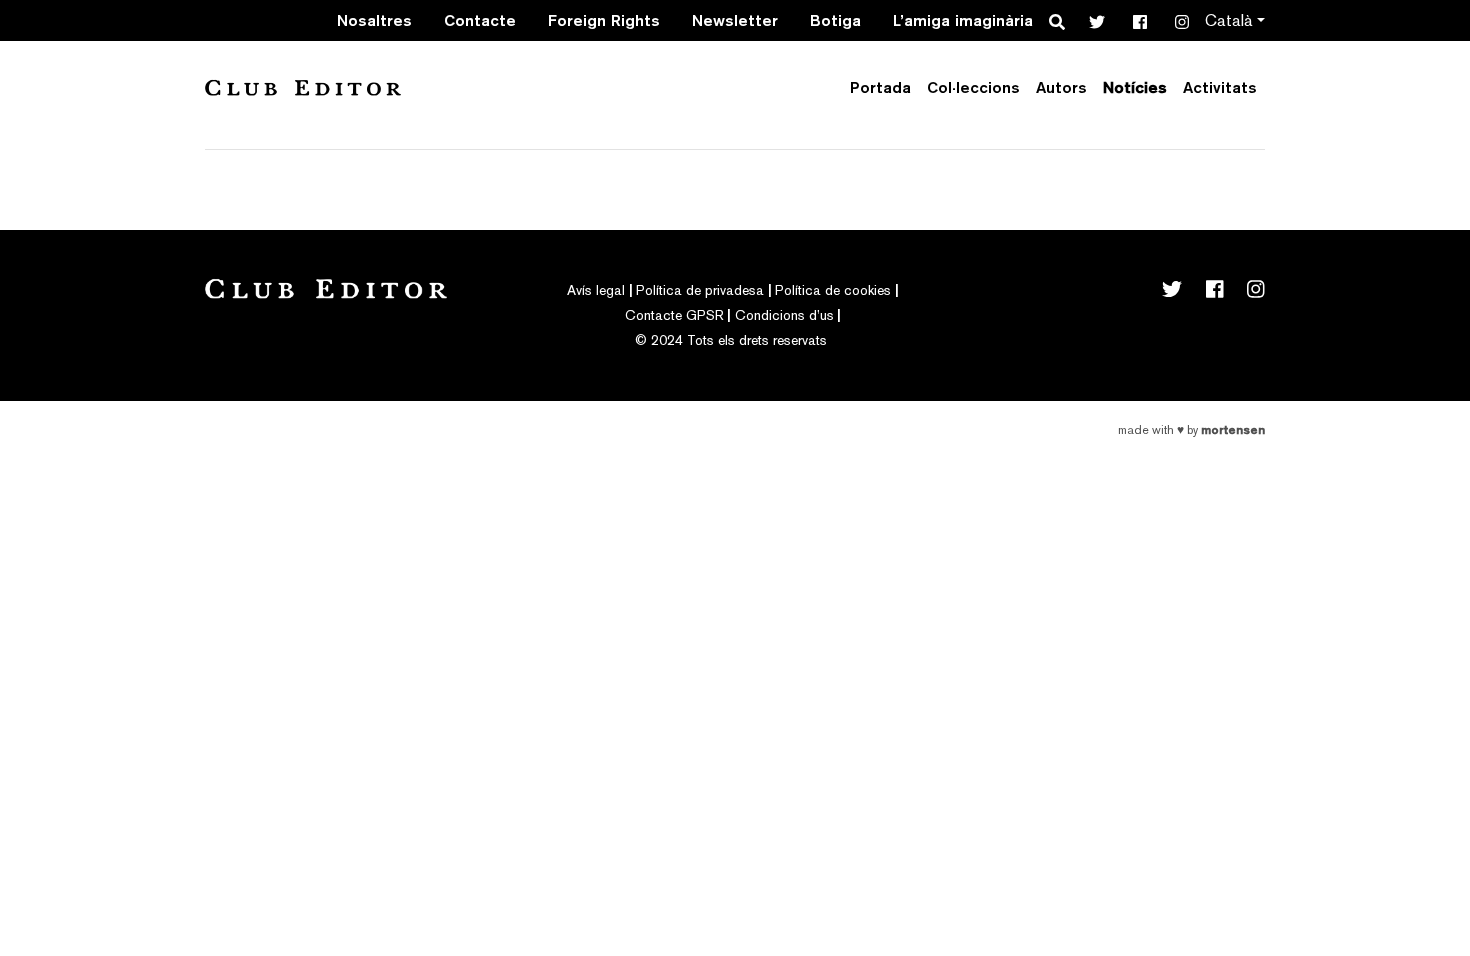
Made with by (1191, 430)
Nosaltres (374, 20)
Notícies (1135, 87)
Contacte (480, 20)
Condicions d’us (784, 315)
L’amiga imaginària (963, 20)
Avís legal (596, 290)
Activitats (1220, 87)
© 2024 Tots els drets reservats (731, 340)
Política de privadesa (700, 290)
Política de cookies (833, 290)
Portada (880, 87)
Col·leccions (973, 87)
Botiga (835, 20)
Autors (1061, 87)
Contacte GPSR (674, 315)
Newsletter (735, 20)
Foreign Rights (604, 20)
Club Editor (303, 87)
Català (1229, 20)
